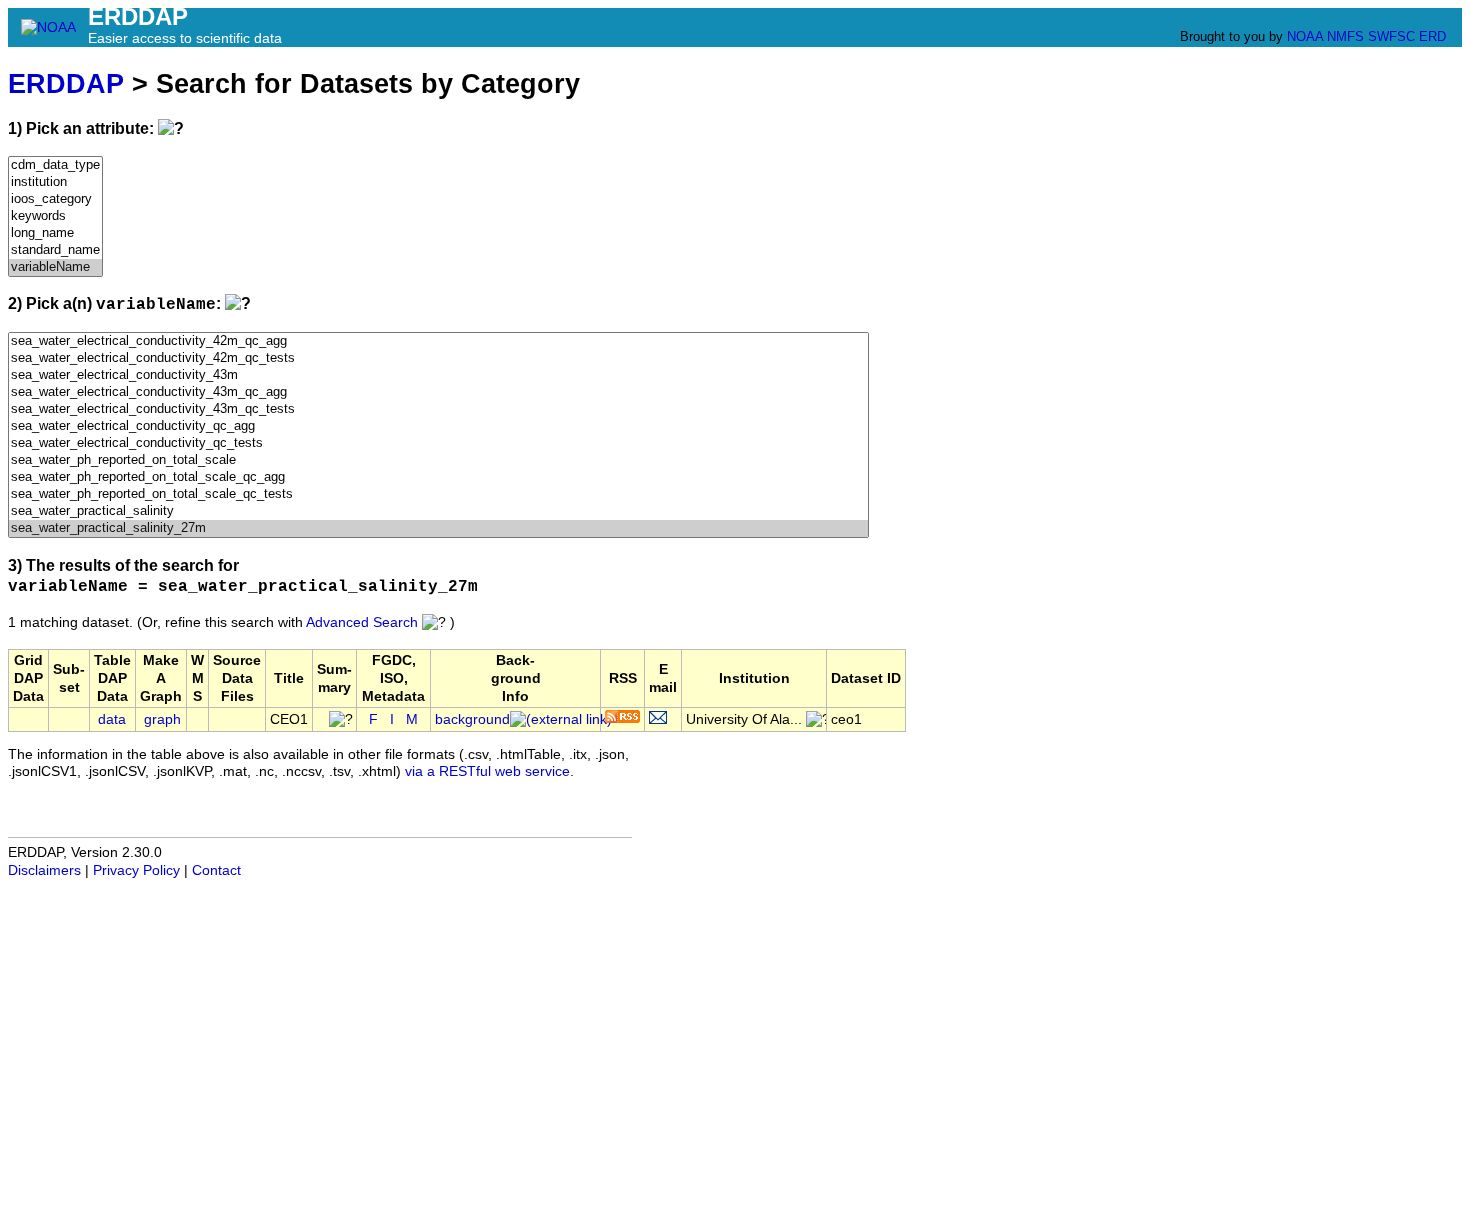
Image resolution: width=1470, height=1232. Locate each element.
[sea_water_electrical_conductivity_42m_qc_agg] (438, 341)
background (472, 719)
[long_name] (55, 233)
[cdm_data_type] (55, 165)
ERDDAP (66, 83)
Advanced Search (362, 622)
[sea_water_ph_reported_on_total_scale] (438, 460)
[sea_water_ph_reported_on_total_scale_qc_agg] (438, 477)
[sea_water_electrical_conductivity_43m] (438, 375)
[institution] (55, 182)
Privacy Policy (136, 870)
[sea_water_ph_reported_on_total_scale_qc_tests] (438, 494)
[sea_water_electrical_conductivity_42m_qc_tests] (438, 358)
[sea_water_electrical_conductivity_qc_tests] (438, 443)
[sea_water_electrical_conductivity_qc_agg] (438, 426)
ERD (1432, 36)
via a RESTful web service (487, 771)
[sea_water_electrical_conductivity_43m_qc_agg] (438, 392)
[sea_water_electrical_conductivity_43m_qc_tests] (438, 409)
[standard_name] (55, 250)
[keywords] (55, 216)
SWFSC (1391, 36)
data (112, 719)
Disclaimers (44, 870)
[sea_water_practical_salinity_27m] (438, 528)
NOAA (1305, 36)
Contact (216, 870)
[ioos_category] (55, 199)
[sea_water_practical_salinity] (438, 511)
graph (162, 719)
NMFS (1345, 36)
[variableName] (55, 267)
